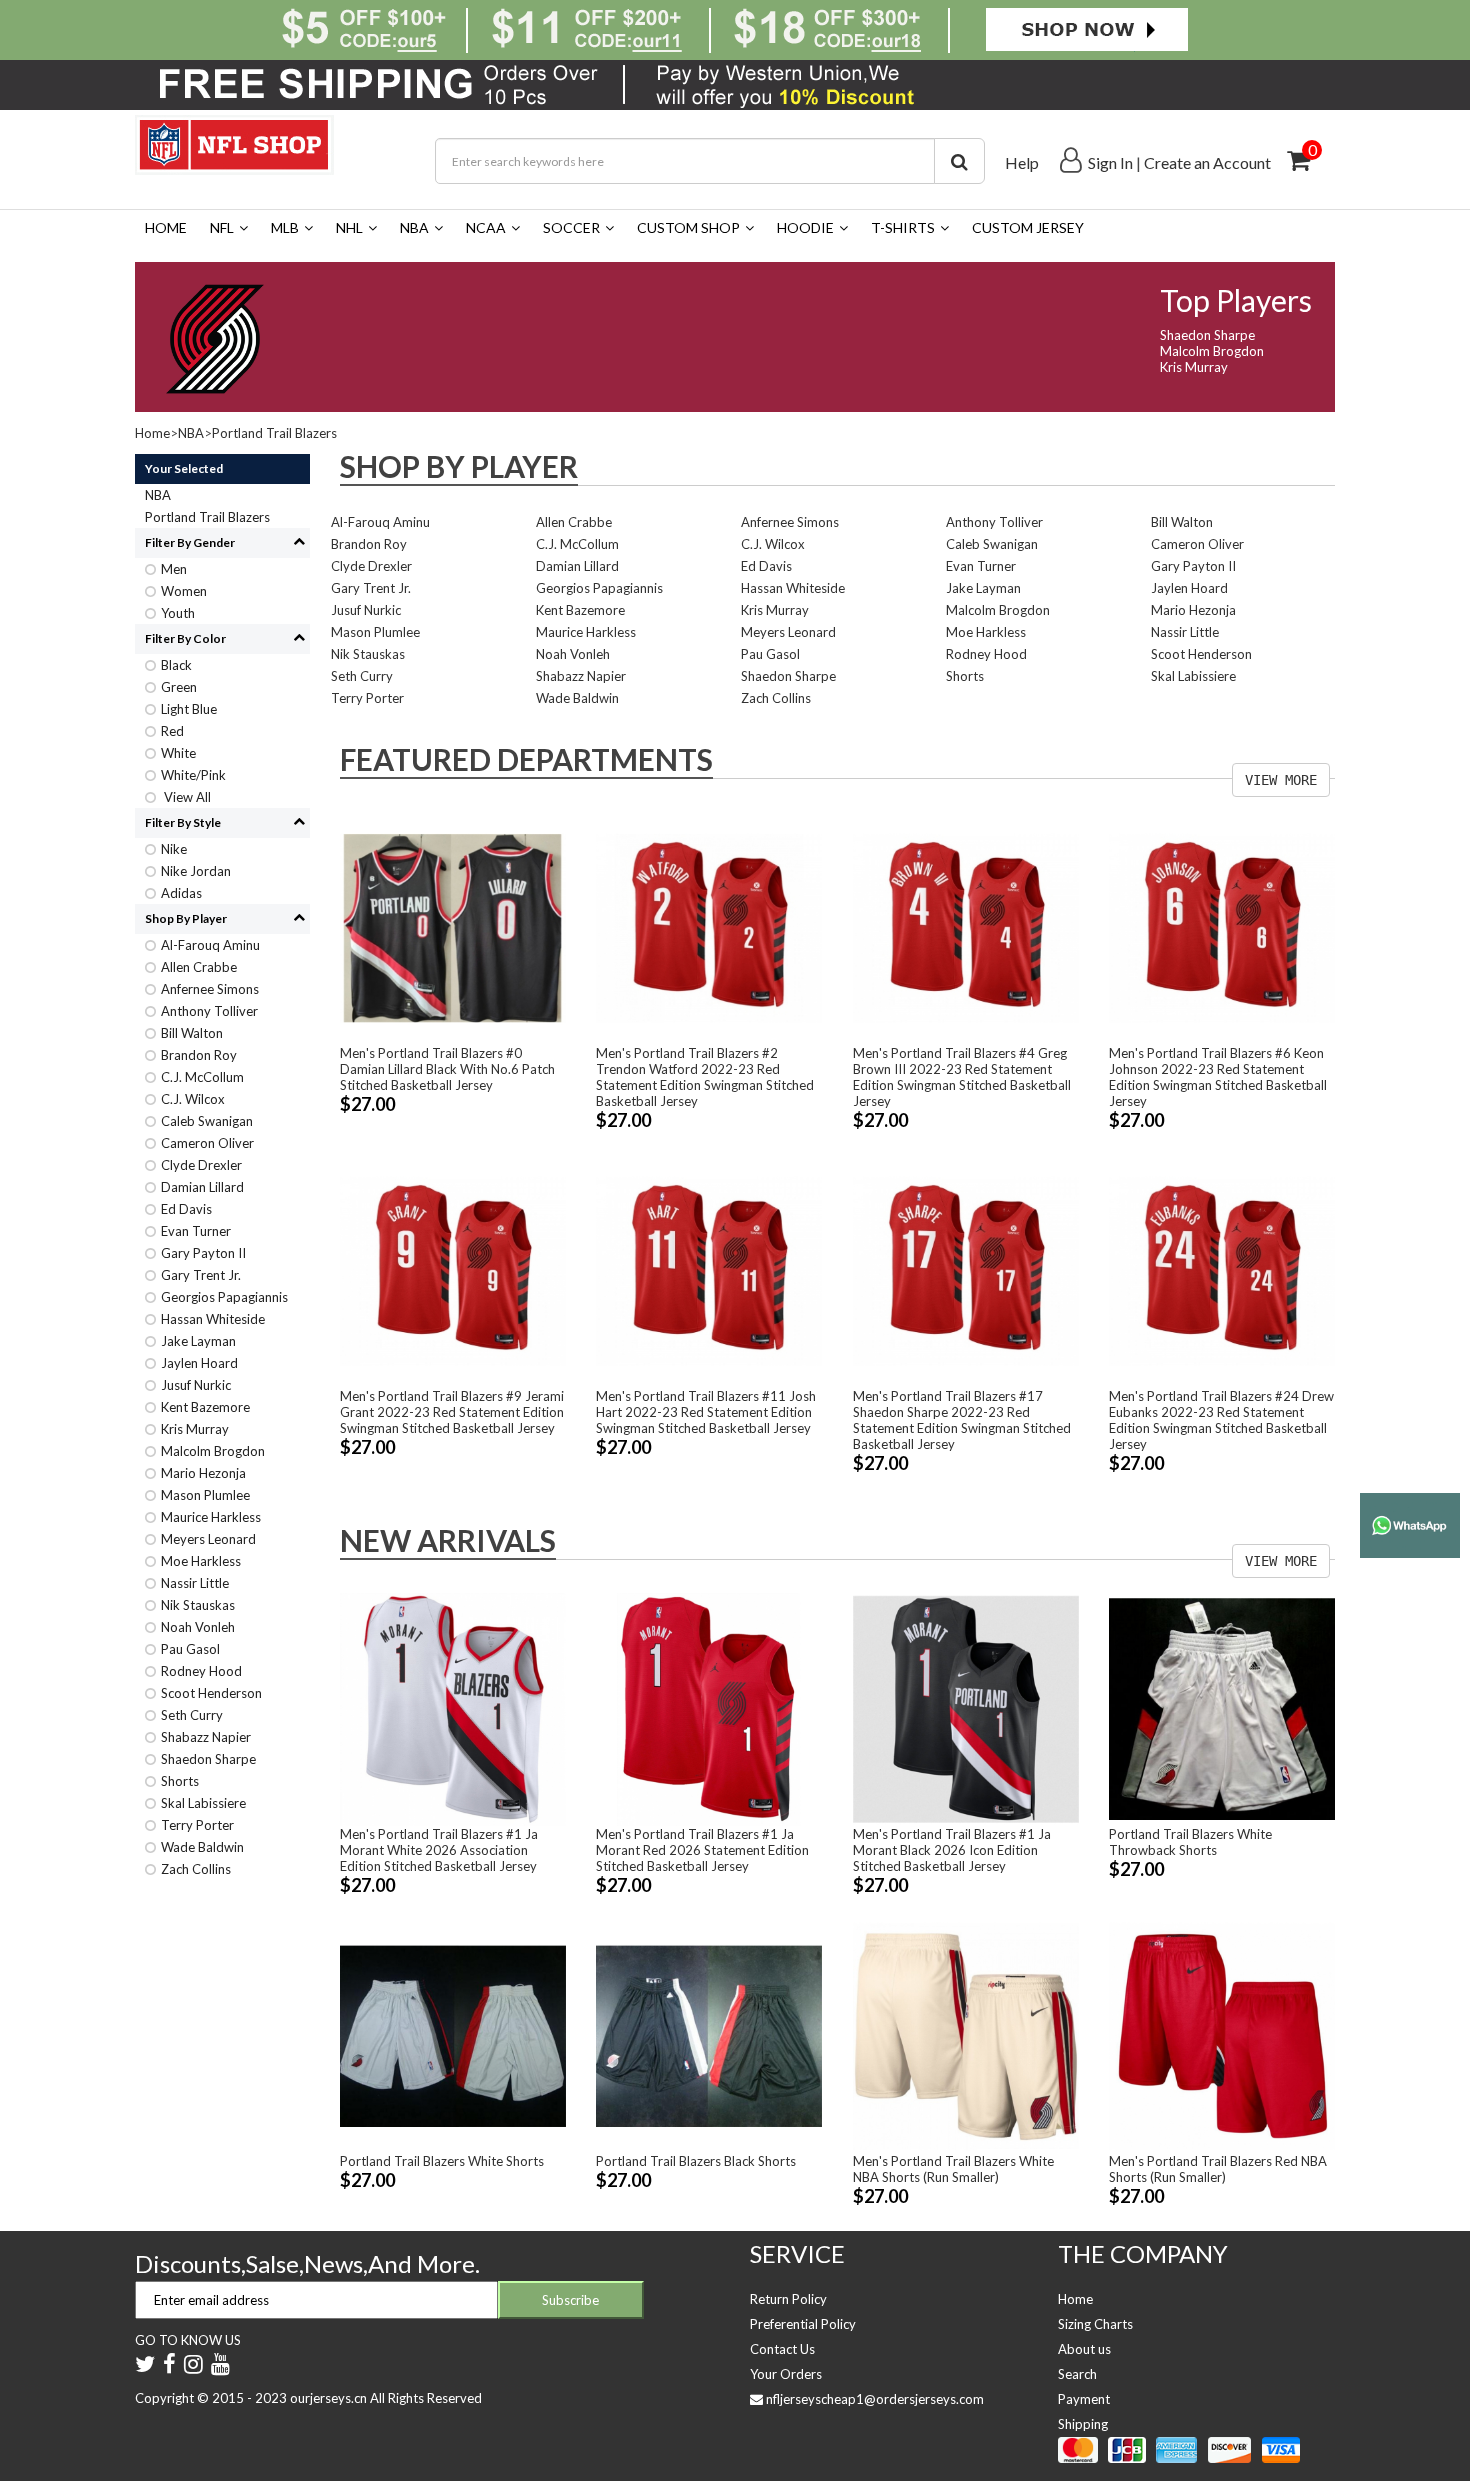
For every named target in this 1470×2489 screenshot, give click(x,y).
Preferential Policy (803, 2324)
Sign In (1110, 162)
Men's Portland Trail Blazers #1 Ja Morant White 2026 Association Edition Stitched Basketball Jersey (439, 1850)
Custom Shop (688, 227)
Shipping (1083, 2424)
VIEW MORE (1281, 780)
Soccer (571, 227)
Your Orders (786, 2374)
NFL (222, 227)
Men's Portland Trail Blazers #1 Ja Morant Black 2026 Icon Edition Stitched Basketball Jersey (952, 1850)
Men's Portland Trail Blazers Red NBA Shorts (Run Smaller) (1218, 2169)
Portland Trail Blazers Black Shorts (696, 2161)
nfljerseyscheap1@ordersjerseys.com (875, 2399)
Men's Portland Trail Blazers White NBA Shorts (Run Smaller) (953, 2169)
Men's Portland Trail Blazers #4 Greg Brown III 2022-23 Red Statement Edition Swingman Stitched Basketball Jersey (962, 1077)
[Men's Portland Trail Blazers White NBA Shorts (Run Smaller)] (966, 2034)
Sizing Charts (1095, 2324)
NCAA (486, 227)
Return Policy (788, 2299)
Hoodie (805, 227)
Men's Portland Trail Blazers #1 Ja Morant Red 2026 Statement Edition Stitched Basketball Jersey (702, 1850)
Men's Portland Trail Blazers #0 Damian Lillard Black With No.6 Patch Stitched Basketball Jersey (447, 1069)
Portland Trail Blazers (274, 433)
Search (1077, 2374)
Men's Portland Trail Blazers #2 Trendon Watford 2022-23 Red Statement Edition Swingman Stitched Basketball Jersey (705, 1077)
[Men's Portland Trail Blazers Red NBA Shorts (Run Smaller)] (1222, 2034)
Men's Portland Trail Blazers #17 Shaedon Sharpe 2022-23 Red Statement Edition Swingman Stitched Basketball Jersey (962, 1420)
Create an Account (1207, 162)
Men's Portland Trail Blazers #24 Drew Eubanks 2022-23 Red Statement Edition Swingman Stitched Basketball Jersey (1221, 1420)
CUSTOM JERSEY (1028, 227)
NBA (414, 227)
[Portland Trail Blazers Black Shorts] (709, 2034)
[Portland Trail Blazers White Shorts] (453, 2034)
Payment (1084, 2399)
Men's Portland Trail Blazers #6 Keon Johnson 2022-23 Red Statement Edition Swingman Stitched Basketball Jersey (1218, 1077)
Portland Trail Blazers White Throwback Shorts (1190, 1842)
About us (1084, 2349)
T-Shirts (903, 227)
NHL (349, 227)
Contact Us (782, 2349)
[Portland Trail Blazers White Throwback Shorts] (1222, 1708)
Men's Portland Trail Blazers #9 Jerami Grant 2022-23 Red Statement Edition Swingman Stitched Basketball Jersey (452, 1412)
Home (166, 227)
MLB (285, 227)
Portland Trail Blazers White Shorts (442, 2161)
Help (1022, 162)
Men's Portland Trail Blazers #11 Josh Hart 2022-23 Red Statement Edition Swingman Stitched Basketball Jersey (706, 1412)
